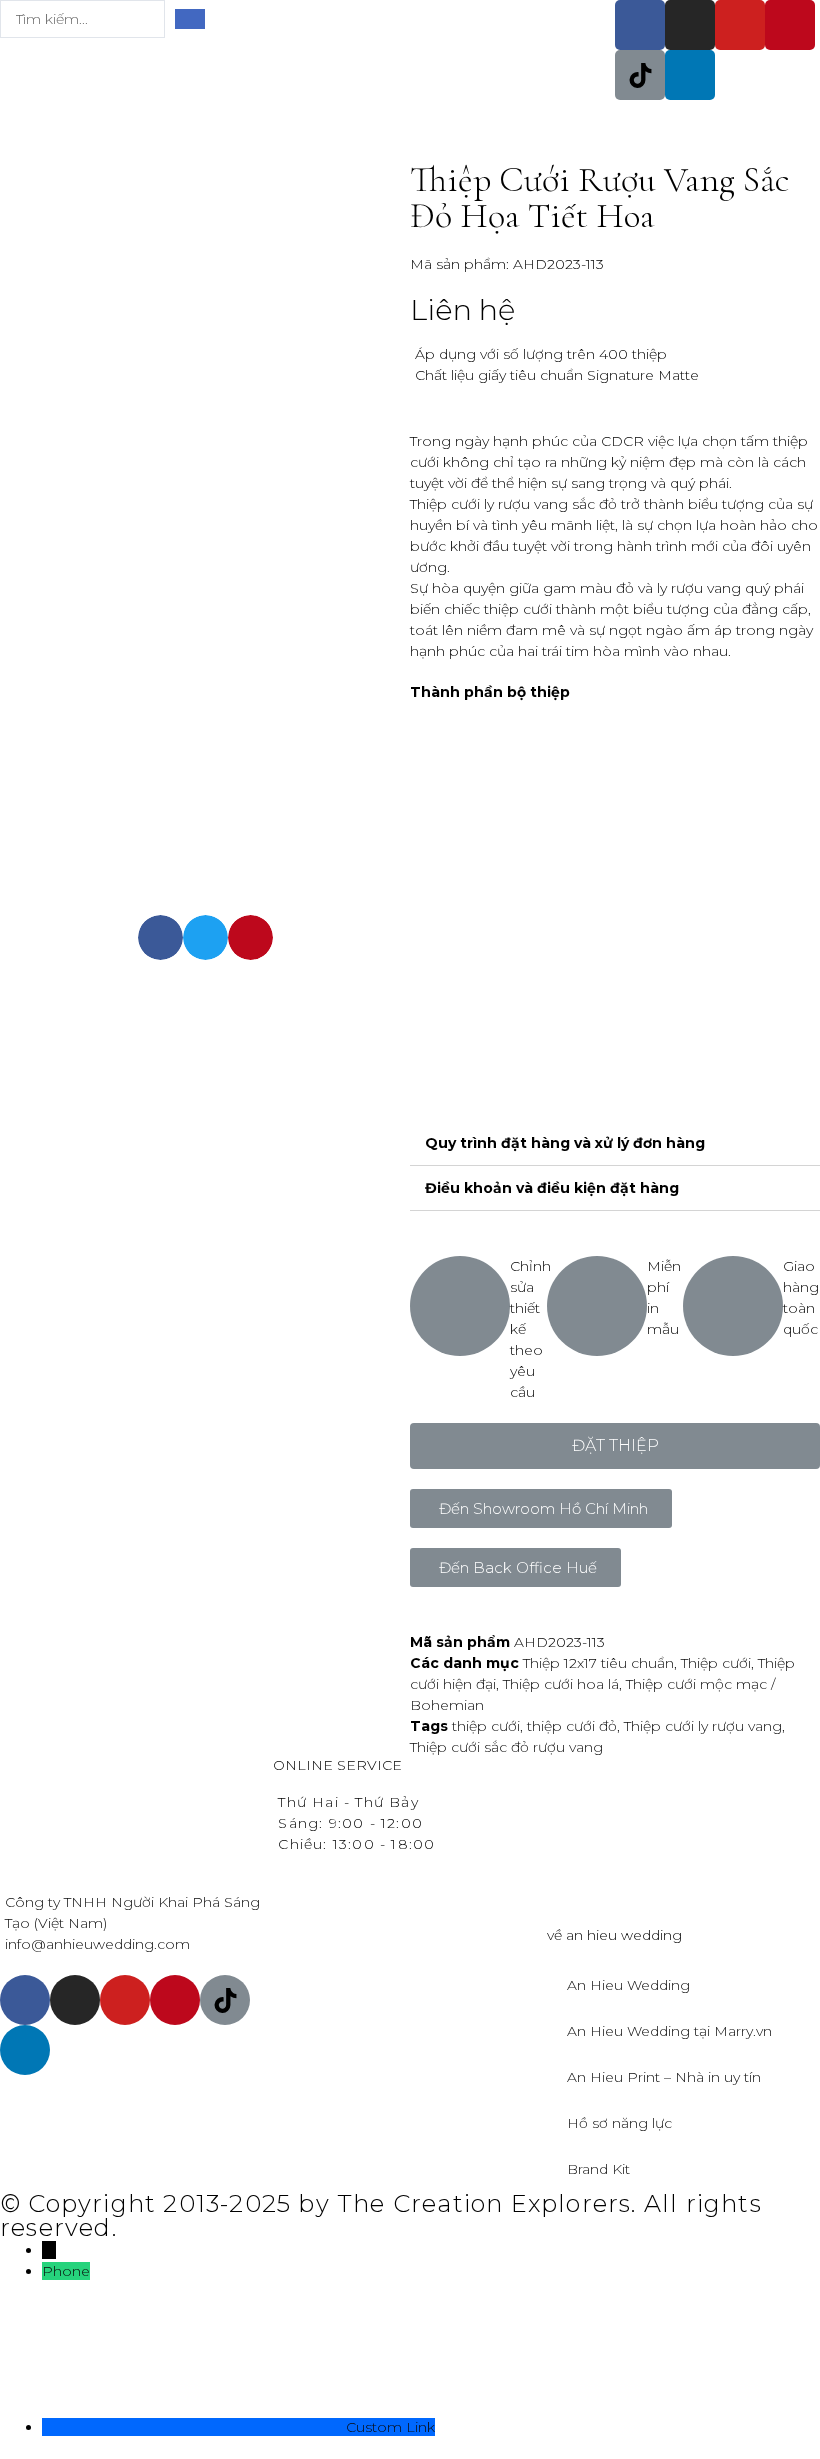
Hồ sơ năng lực (619, 2123)
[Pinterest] (790, 25)
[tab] (615, 1143)
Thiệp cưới (716, 1663)
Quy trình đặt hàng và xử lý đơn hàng (565, 1143)
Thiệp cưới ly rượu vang (703, 1726)
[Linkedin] (690, 75)
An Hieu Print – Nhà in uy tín (664, 2077)
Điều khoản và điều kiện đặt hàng (552, 1188)
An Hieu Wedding (628, 1985)
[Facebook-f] (640, 25)
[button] (615, 1446)
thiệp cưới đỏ (572, 1726)
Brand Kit (598, 2169)
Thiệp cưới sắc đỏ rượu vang (506, 1747)
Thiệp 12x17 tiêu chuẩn (598, 1663)
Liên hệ (462, 309)
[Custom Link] (194, 2427)
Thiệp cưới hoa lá (561, 1684)
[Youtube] (740, 25)
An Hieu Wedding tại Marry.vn (669, 2031)
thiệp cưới (486, 1726)
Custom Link (390, 2427)
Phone (66, 2271)
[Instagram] (690, 25)
